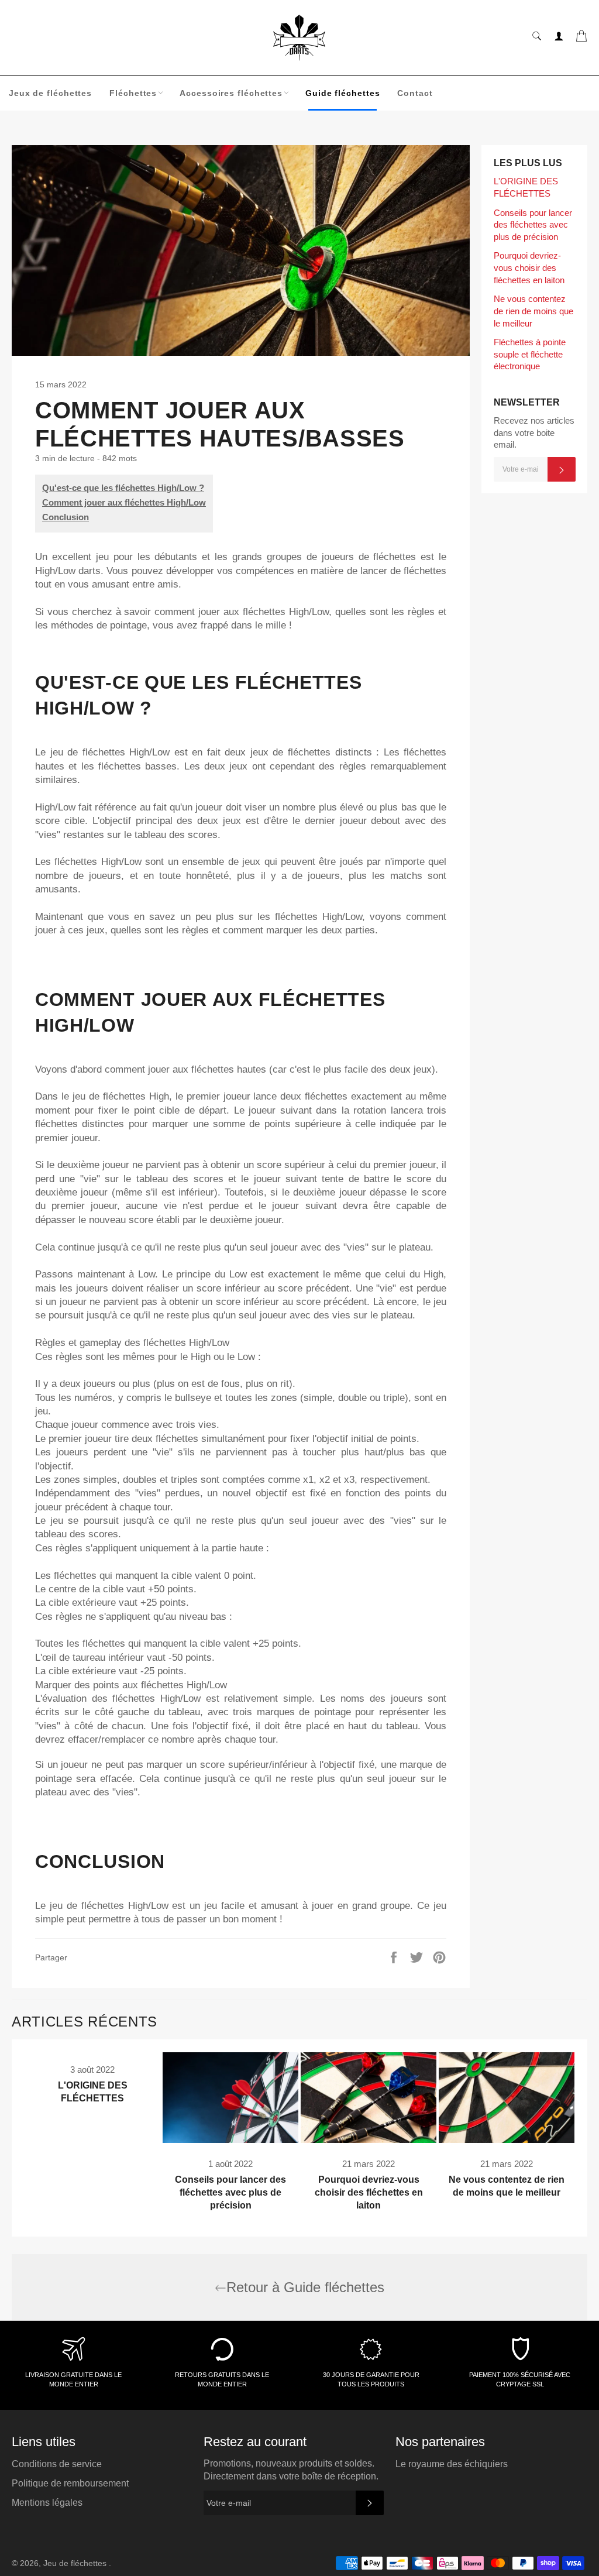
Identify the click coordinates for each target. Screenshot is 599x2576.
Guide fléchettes (342, 93)
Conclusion (66, 517)
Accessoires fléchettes (231, 93)
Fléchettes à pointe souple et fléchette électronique (530, 354)
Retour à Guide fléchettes (305, 2287)
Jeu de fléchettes (76, 2563)
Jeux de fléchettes (50, 93)
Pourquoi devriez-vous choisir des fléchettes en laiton (529, 267)
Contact (415, 93)
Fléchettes (133, 93)
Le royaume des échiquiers (452, 2464)
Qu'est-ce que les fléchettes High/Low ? (123, 488)
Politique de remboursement (70, 2483)
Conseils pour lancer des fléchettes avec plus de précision (533, 225)
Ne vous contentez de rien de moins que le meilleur (533, 311)
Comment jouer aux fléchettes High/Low (124, 502)
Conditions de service (57, 2464)
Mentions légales (47, 2503)
